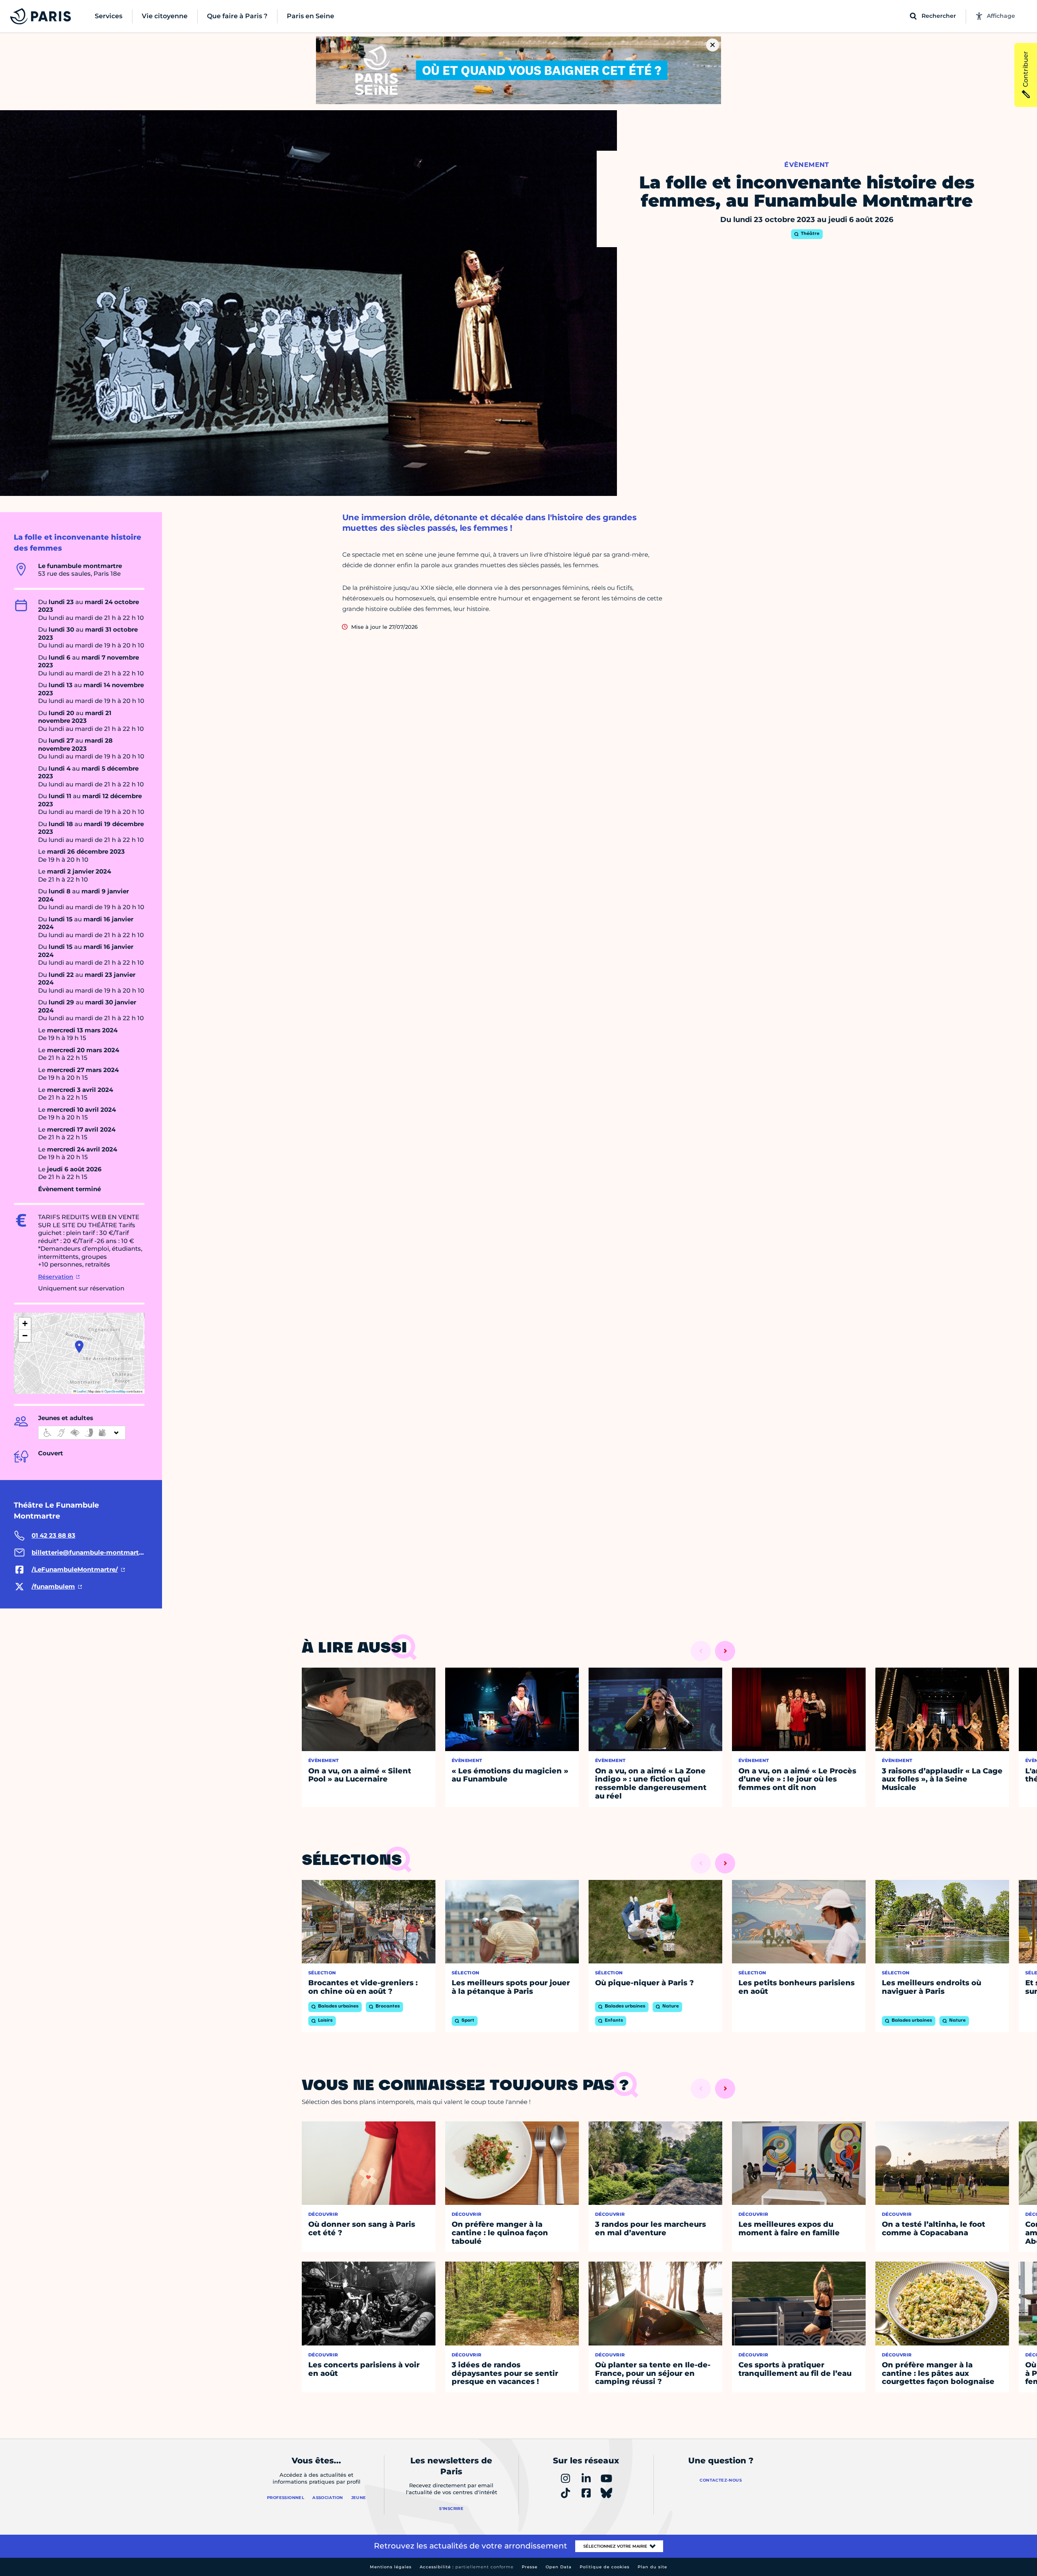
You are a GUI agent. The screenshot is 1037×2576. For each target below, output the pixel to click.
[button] (79, 1347)
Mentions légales (391, 2567)
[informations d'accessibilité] (82, 1433)
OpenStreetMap (115, 1391)
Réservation (56, 1277)
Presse (530, 2567)
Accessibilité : (467, 2567)
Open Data (559, 2567)
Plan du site (652, 2567)
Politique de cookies (605, 2567)
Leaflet (81, 1391)
